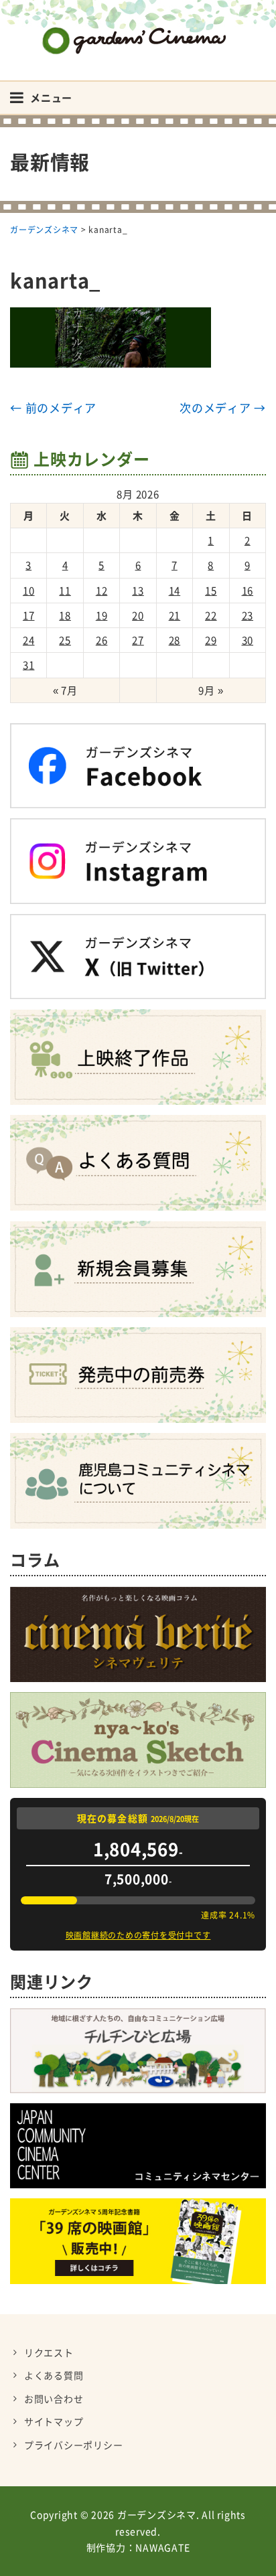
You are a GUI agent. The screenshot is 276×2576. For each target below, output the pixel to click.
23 (248, 615)
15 (211, 591)
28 (175, 640)
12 (102, 591)
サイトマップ (54, 2421)
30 (248, 640)
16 (248, 591)
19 (102, 615)
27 (138, 640)
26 (102, 640)
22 (211, 615)
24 (29, 640)
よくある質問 (54, 2375)
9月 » (211, 690)
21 (175, 615)
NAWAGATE (162, 2547)
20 (138, 615)
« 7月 (65, 690)
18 (65, 615)
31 (29, 665)
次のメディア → (223, 407)
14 (175, 591)
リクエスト (49, 2352)
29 (211, 640)
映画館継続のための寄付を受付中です (138, 1935)
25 (65, 640)
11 (65, 591)
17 (29, 615)
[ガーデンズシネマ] (138, 30)
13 (138, 591)
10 (29, 591)
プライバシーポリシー (74, 2445)
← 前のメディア (53, 407)
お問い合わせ (54, 2399)
